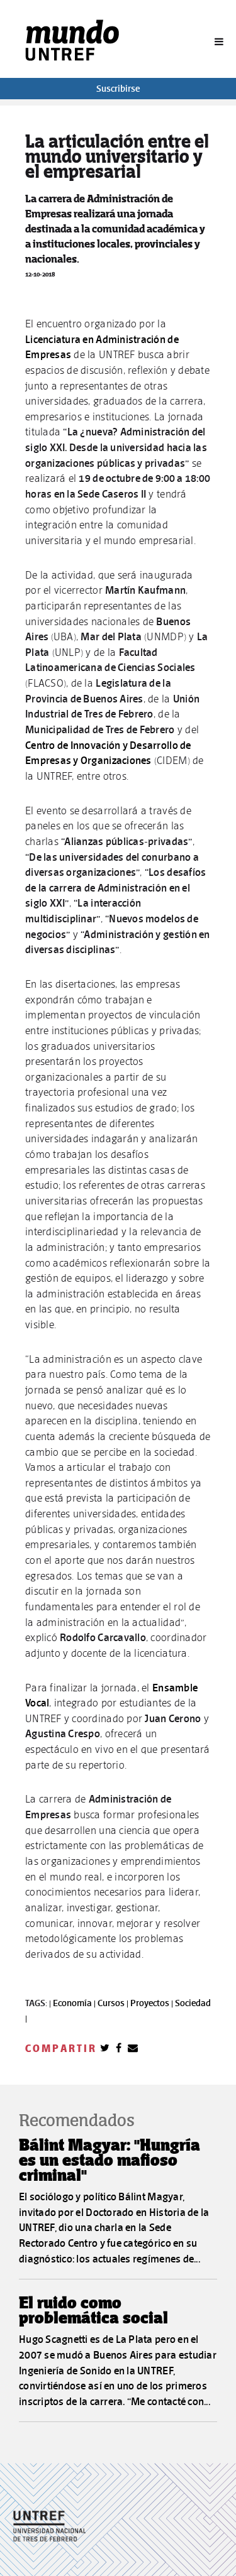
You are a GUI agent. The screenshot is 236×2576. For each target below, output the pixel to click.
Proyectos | (153, 2003)
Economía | (75, 2003)
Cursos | (114, 2003)
